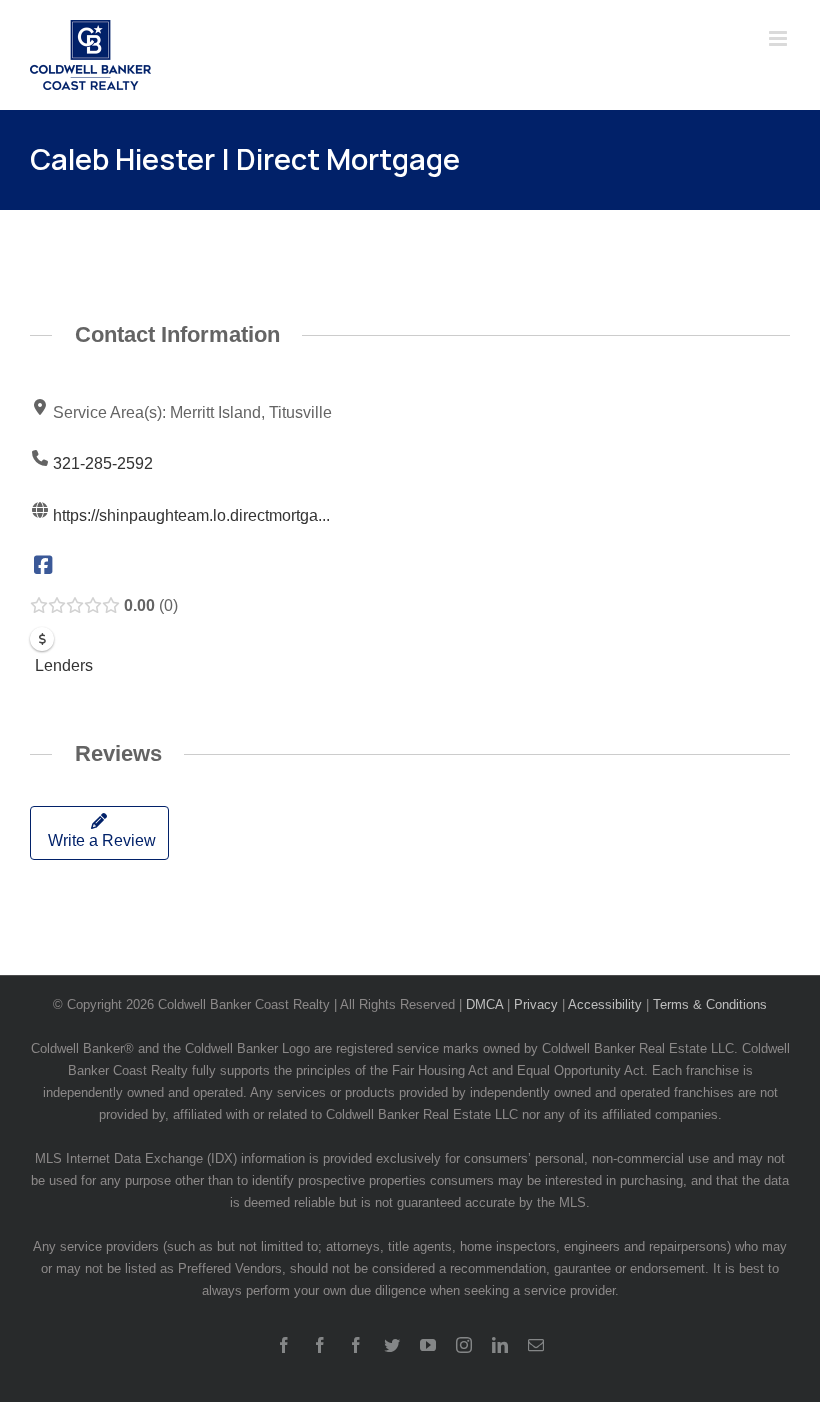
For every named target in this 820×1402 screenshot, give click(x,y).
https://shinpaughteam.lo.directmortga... (191, 515)
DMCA (484, 1004)
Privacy (536, 1004)
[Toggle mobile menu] (779, 38)
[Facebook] (43, 566)
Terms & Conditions (710, 1004)
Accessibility (605, 1004)
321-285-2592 (103, 463)
